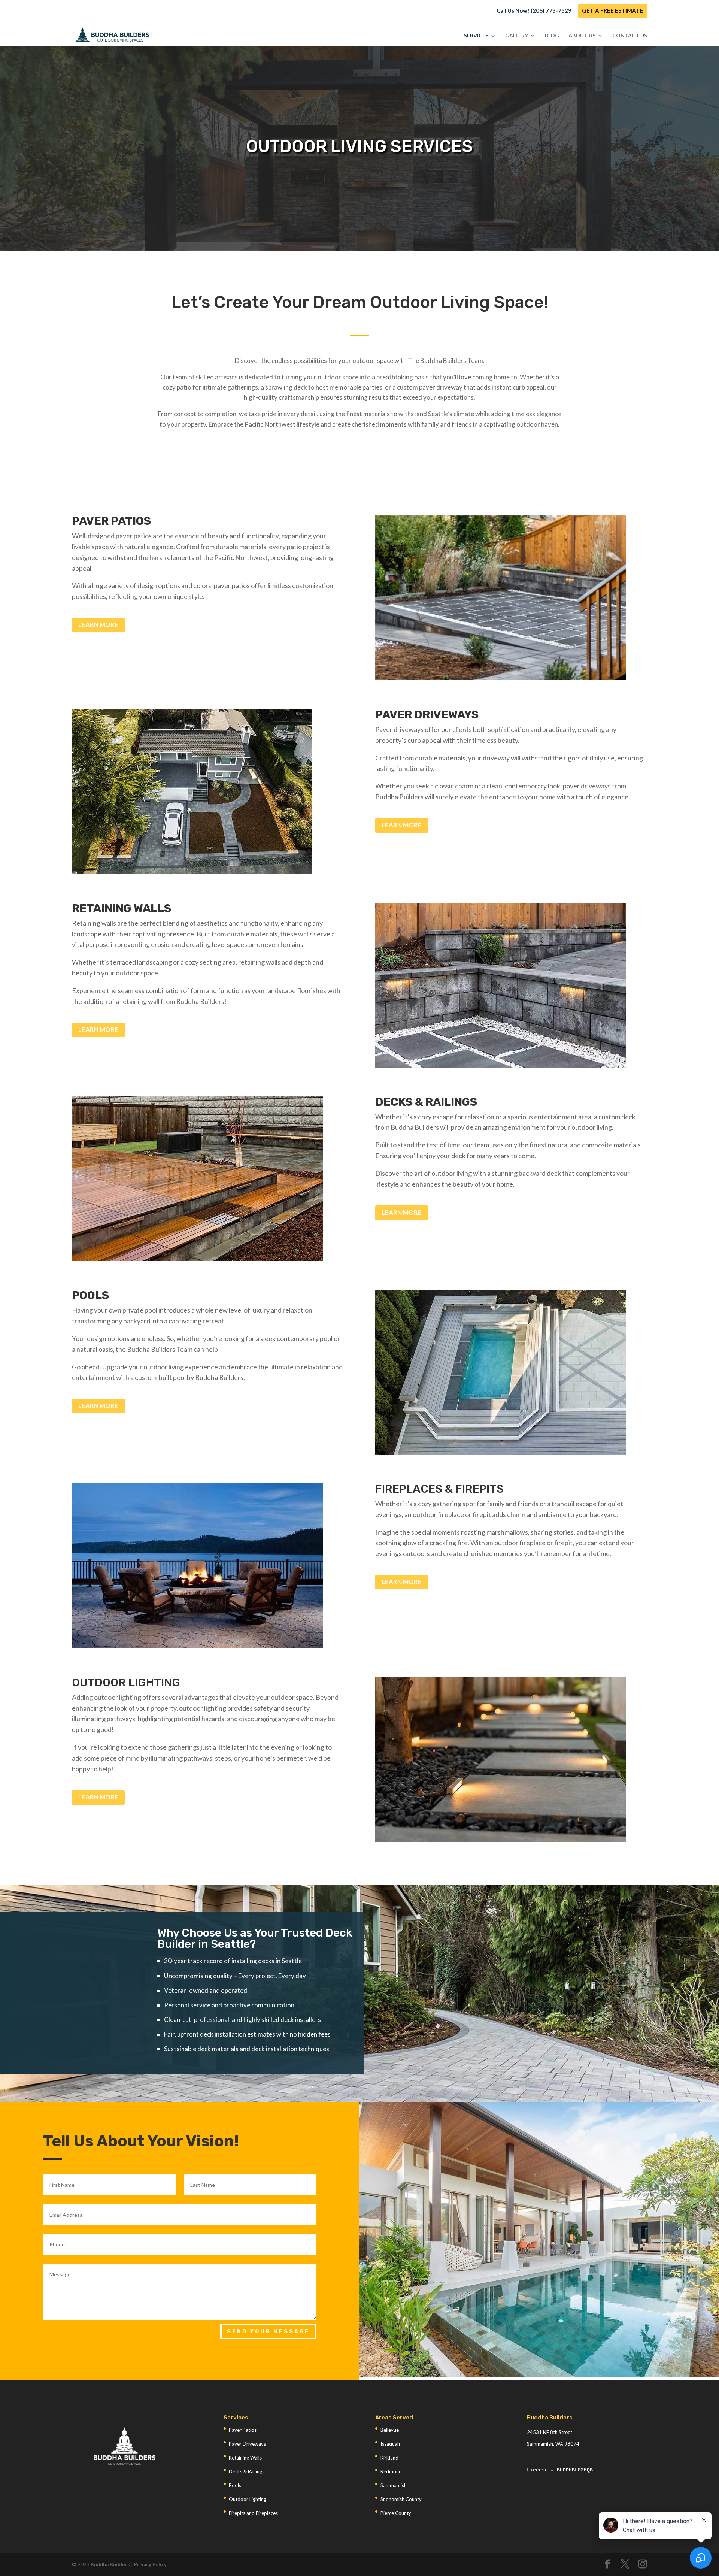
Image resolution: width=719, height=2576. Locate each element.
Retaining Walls (245, 2458)
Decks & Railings (247, 2471)
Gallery (517, 36)
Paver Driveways (247, 2444)
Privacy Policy (150, 2564)
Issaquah (390, 2444)
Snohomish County (401, 2499)
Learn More (98, 625)
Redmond (391, 2471)
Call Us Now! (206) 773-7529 (534, 11)
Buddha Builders (110, 2564)
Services (476, 36)
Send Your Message (268, 2332)
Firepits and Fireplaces (253, 2513)
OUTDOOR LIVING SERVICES (359, 147)
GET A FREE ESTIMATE (613, 11)
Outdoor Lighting (248, 2499)
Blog (552, 36)
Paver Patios (243, 2430)
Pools (235, 2485)
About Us (582, 36)
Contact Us (630, 36)
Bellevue (390, 2430)
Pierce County (396, 2513)
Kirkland (389, 2458)
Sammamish (394, 2485)
